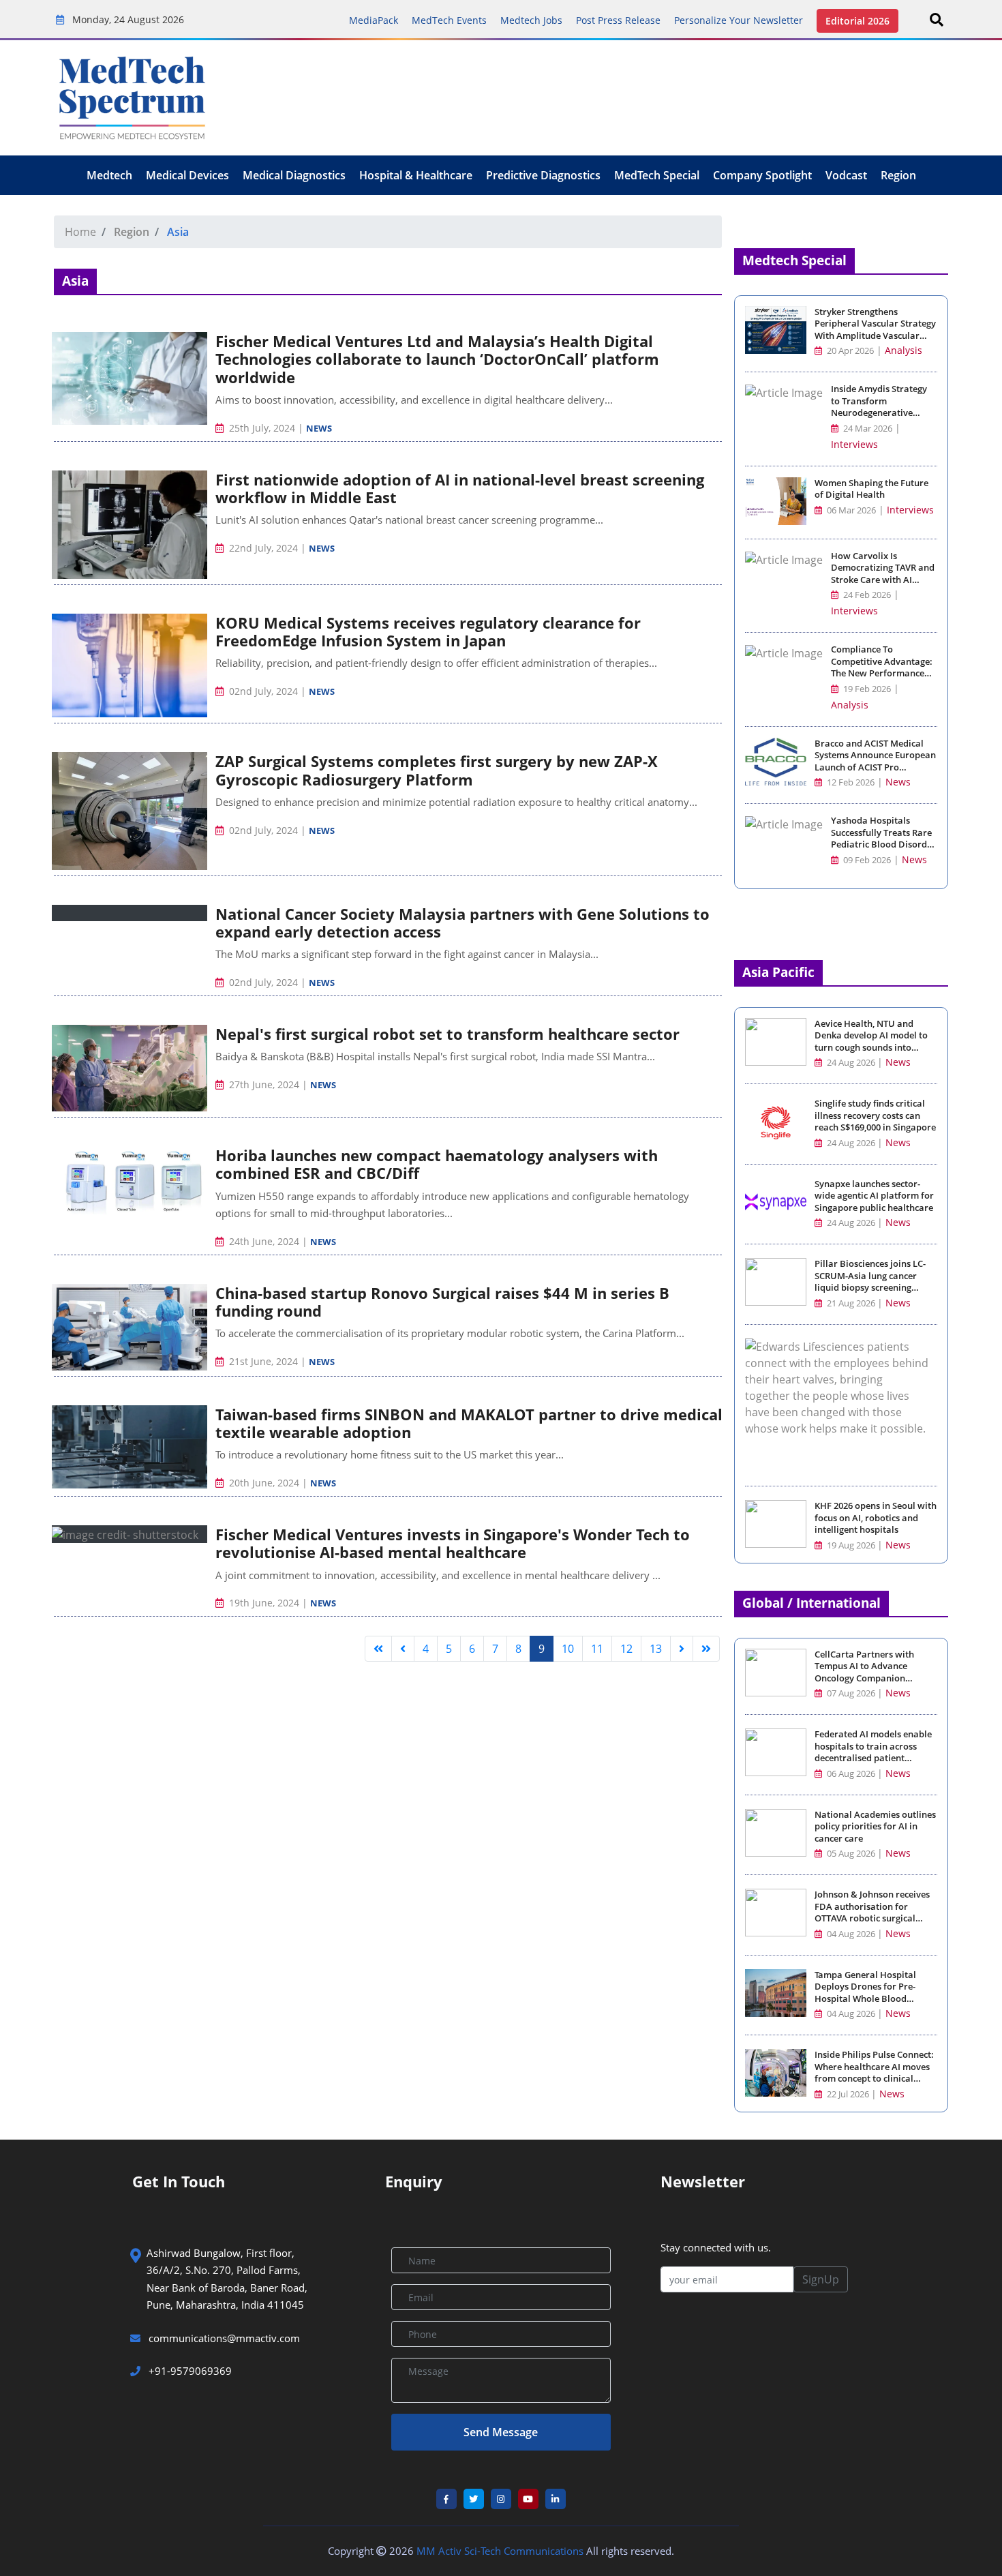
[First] (378, 1649)
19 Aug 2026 (851, 1545)
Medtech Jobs (531, 20)
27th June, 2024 (264, 1084)
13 (656, 1649)
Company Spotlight (762, 175)
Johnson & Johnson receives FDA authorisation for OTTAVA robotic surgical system (872, 1913)
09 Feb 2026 (866, 860)
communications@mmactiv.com (223, 2338)
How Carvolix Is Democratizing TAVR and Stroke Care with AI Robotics (883, 574)
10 (568, 1649)
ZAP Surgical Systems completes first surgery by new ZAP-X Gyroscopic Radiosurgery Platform (437, 770)
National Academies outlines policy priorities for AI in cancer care (875, 1827)
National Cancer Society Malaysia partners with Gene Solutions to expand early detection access (462, 923)
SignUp (821, 2279)
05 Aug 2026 (851, 1854)
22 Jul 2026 (848, 2094)
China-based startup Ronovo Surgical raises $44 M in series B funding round (442, 1302)
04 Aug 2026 (851, 1934)
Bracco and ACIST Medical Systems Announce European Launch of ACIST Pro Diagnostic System (875, 762)
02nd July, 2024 (263, 691)
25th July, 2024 (262, 428)
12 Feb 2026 (850, 782)
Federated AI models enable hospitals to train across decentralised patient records (873, 1752)
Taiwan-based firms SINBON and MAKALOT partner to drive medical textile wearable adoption (469, 1423)
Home (80, 232)
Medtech (109, 175)
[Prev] (403, 1649)
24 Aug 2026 (851, 1063)
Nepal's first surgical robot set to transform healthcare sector (447, 1034)
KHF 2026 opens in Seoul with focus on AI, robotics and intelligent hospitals (876, 1518)
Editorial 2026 (857, 21)
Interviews (854, 444)
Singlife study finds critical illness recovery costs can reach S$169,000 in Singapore (875, 1115)
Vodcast (846, 175)
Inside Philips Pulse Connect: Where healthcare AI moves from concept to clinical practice (874, 2073)
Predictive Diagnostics (543, 175)
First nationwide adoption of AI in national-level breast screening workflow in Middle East (460, 488)
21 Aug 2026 (851, 1303)
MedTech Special (657, 175)
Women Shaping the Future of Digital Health (871, 489)
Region (898, 175)
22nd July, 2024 (263, 548)
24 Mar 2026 (867, 429)
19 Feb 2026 (866, 689)
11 (597, 1649)
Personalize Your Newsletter (739, 20)
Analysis (904, 350)
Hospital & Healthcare (416, 175)
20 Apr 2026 (849, 351)
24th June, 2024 (264, 1241)
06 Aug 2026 (851, 1774)
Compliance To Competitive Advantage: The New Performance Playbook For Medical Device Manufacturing (882, 673)
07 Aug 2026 (851, 1693)
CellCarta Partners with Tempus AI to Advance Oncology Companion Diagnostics (864, 1673)
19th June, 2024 (264, 1603)
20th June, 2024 (264, 1483)
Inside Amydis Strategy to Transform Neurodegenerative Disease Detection (879, 407)
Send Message (501, 2432)
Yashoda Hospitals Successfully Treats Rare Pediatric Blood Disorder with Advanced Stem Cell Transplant (883, 844)
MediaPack (374, 20)
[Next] (682, 1649)
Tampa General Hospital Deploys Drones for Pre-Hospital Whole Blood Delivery (865, 1993)
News (319, 428)
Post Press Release (618, 20)
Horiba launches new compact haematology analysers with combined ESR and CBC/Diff (437, 1164)
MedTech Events (449, 20)
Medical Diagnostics (294, 175)
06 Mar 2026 (850, 510)
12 (626, 1649)
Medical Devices (187, 175)
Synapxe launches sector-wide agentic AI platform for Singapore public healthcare (874, 1196)
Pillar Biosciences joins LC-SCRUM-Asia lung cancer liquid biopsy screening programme (870, 1282)
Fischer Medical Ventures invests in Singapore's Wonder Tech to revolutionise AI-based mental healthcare (453, 1543)
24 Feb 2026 (866, 595)
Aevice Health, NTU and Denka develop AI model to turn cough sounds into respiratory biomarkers (871, 1042)
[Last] (706, 1649)
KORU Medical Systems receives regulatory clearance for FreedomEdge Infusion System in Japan (428, 631)
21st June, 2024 (263, 1361)
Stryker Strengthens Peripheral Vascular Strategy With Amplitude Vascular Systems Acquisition (875, 330)
